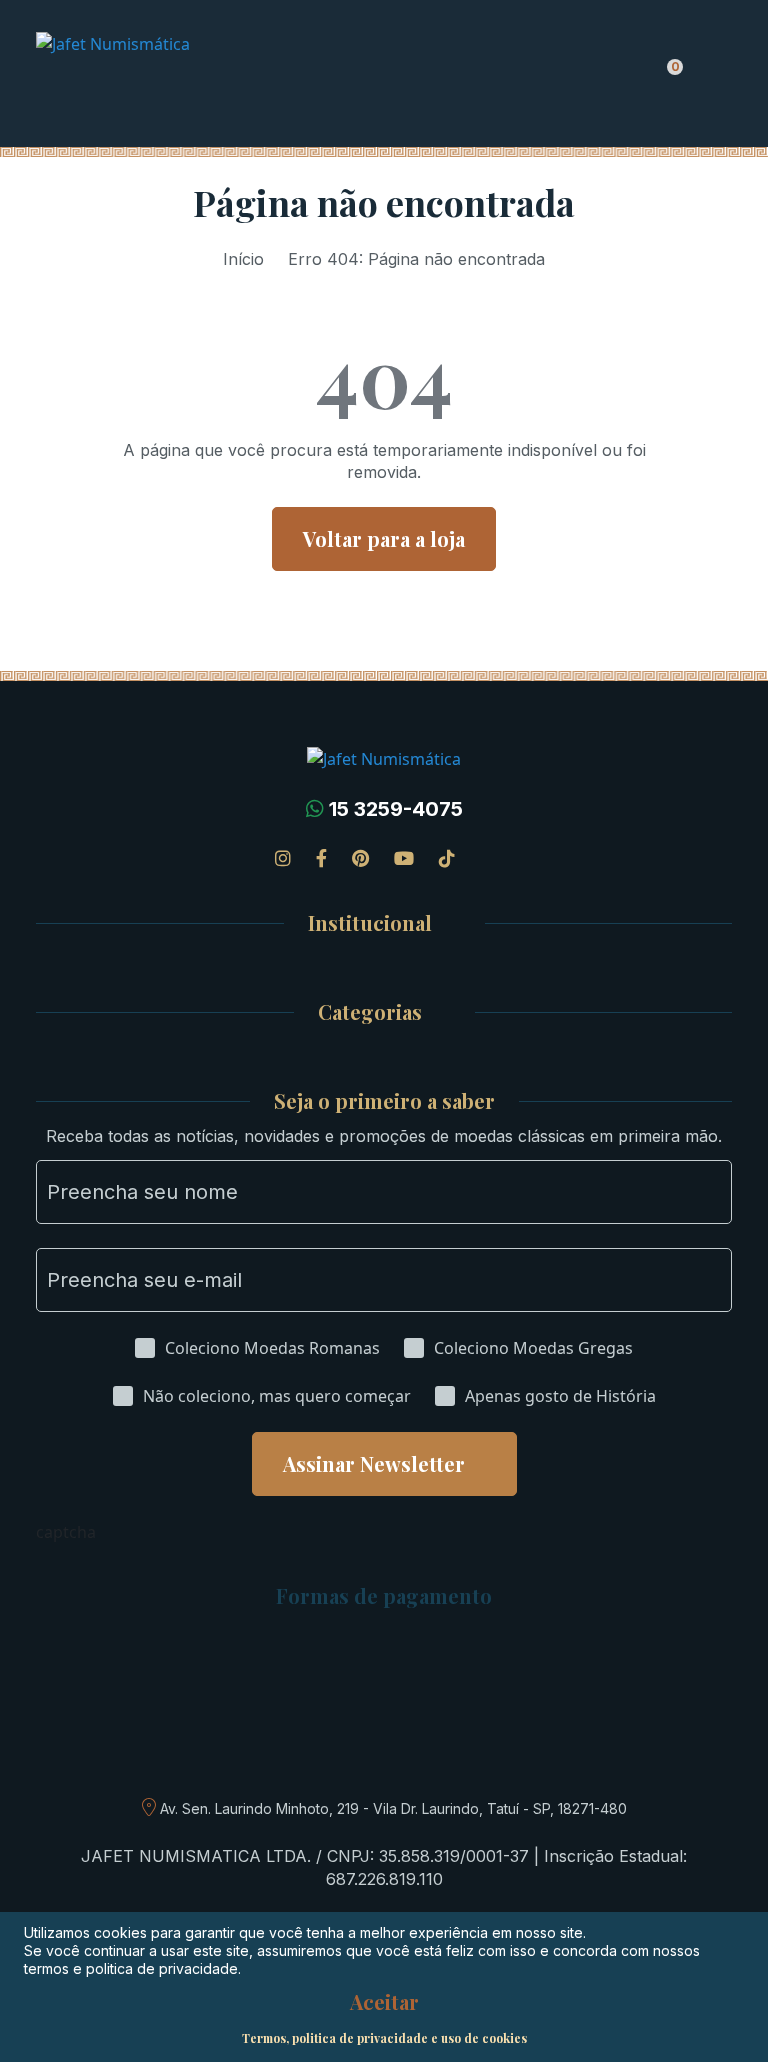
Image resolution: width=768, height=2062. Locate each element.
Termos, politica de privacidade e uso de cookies (384, 2038)
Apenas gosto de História (560, 1396)
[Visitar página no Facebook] (321, 858)
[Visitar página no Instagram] (283, 858)
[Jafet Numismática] (176, 76)
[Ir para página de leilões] (487, 858)
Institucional (370, 923)
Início (243, 259)
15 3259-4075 (396, 809)
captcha (66, 1532)
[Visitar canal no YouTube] (404, 858)
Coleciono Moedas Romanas (272, 1348)
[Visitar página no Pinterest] (360, 858)
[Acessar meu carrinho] (669, 78)
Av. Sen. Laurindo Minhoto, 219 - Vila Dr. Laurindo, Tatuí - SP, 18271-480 (393, 1808)
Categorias (370, 1012)
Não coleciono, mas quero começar (277, 1396)
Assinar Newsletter (374, 1463)
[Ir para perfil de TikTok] (447, 858)
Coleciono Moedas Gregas (533, 1348)
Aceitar (384, 2002)
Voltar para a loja (384, 538)
